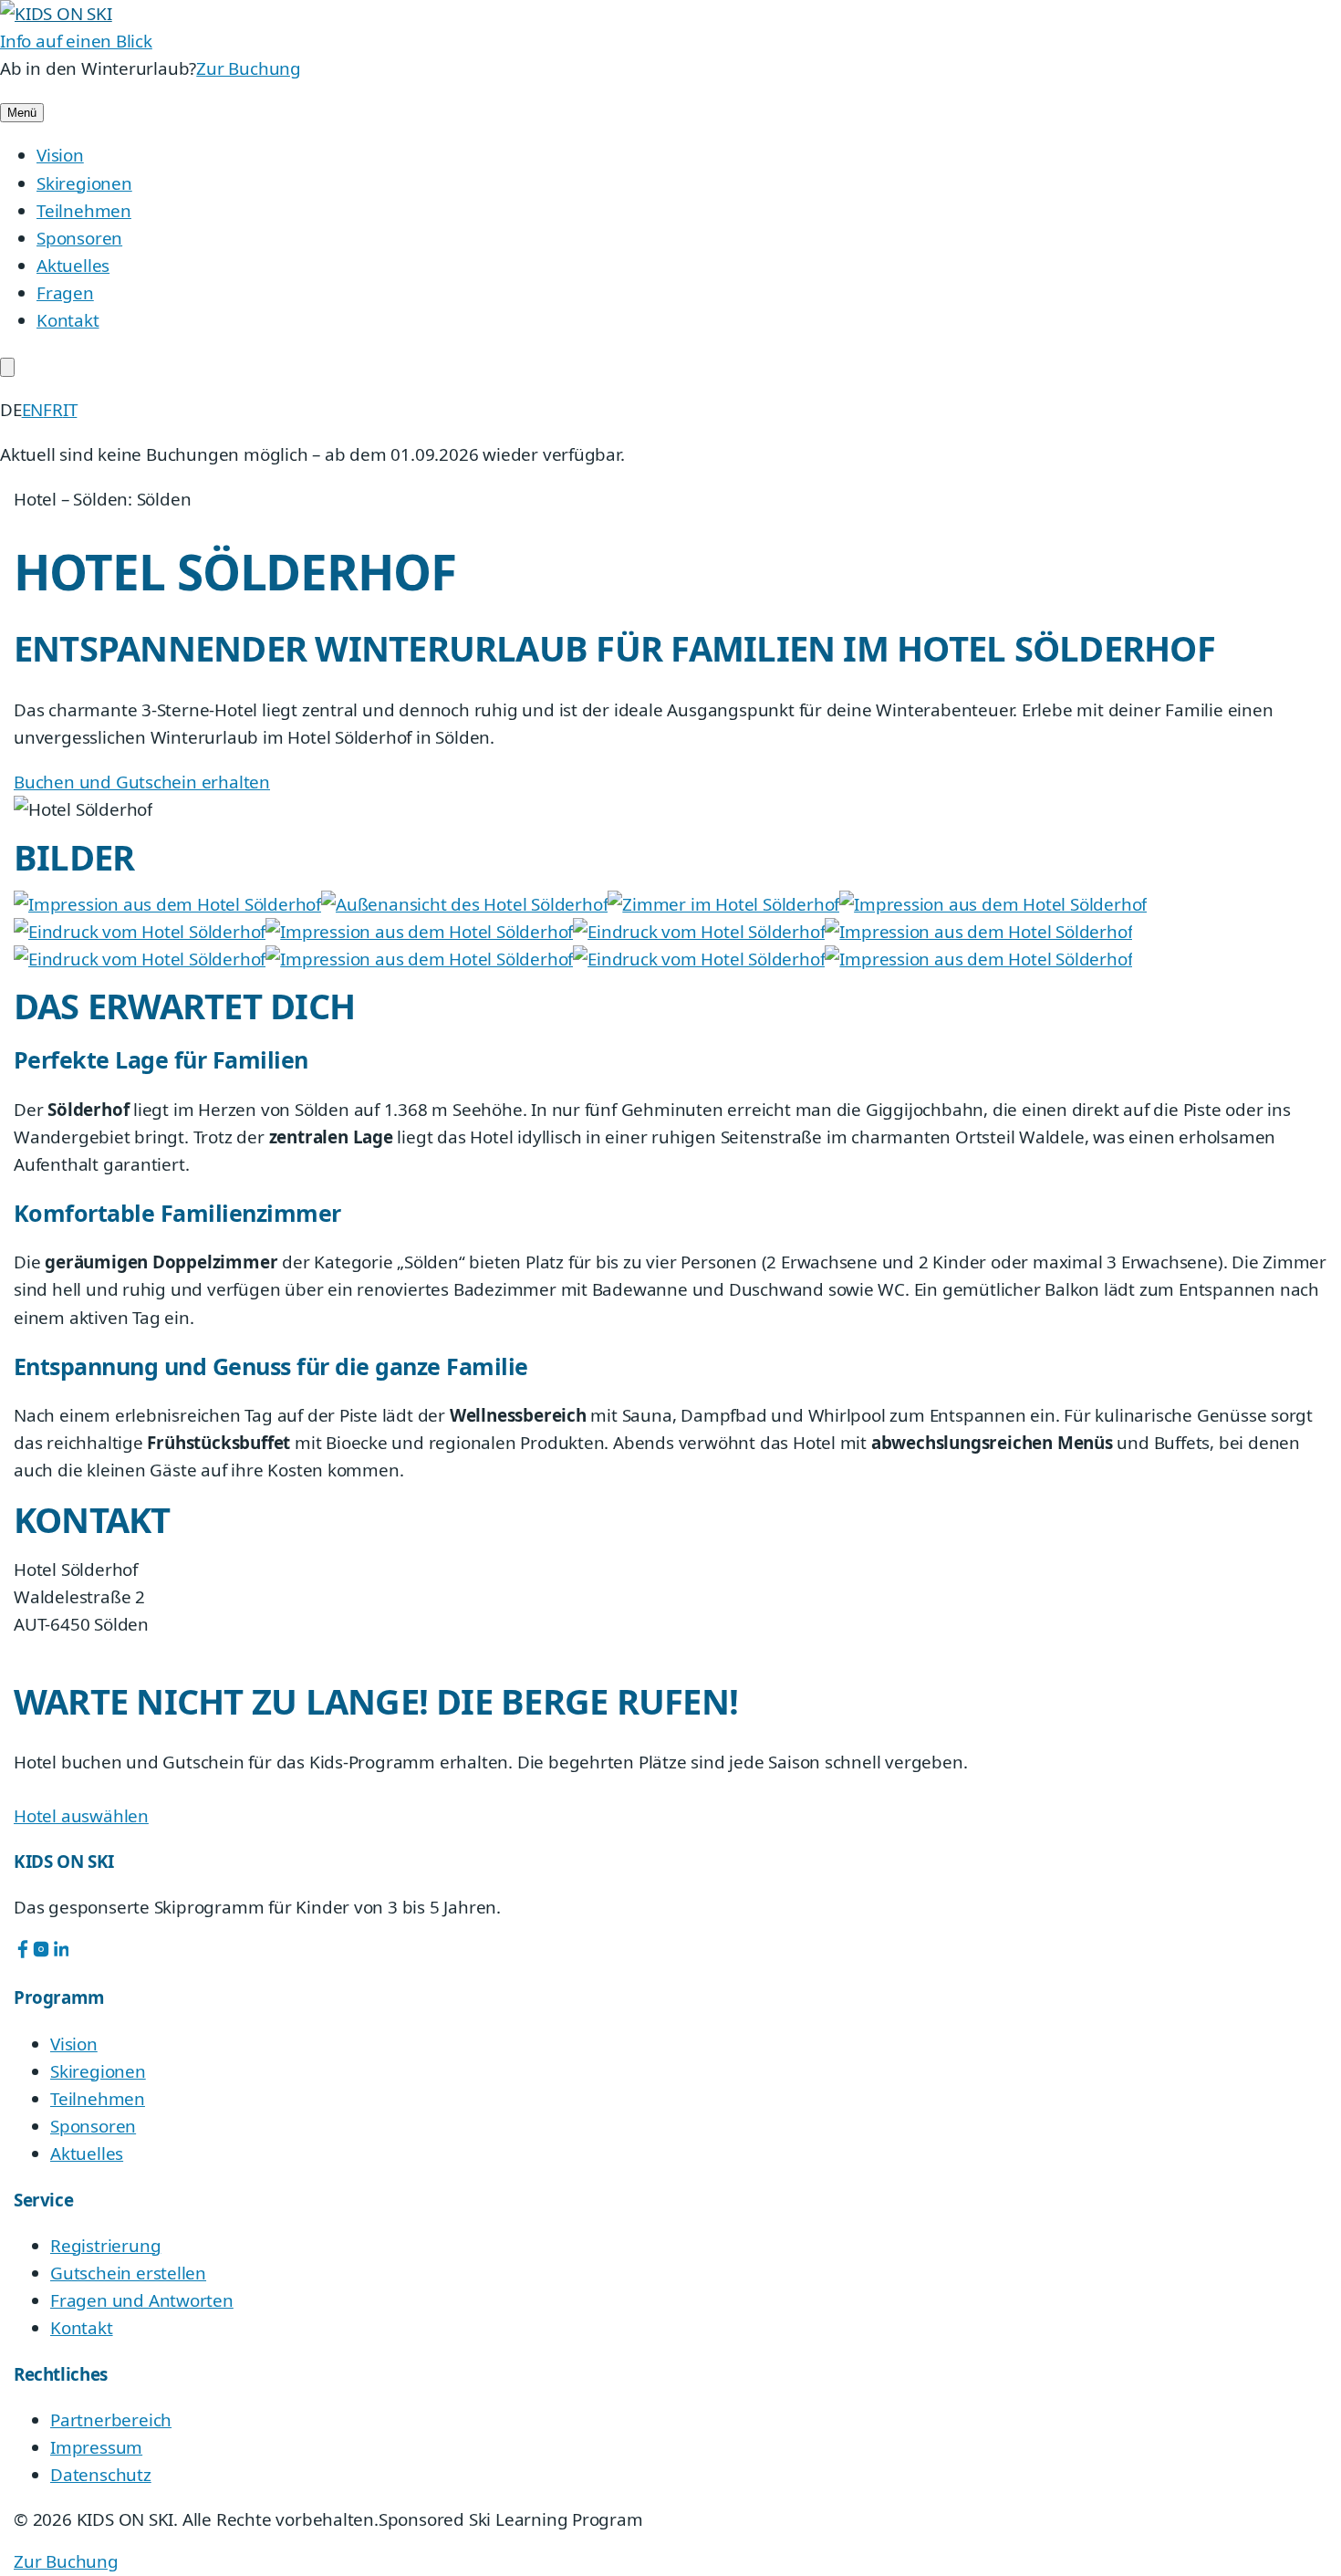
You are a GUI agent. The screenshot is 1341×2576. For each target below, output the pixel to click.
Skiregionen (84, 183)
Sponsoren (79, 238)
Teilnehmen (84, 211)
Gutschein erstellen (128, 2273)
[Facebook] (23, 1952)
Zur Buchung (249, 68)
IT (70, 410)
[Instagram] (41, 1952)
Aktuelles (73, 266)
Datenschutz (101, 2475)
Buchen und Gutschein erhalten (142, 782)
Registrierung (105, 2246)
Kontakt (68, 320)
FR (53, 410)
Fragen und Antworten (142, 2300)
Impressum (96, 2447)
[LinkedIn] (59, 1952)
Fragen (65, 293)
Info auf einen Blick (76, 41)
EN (33, 410)
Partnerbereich (111, 2420)
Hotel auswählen (81, 1816)
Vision (60, 155)
